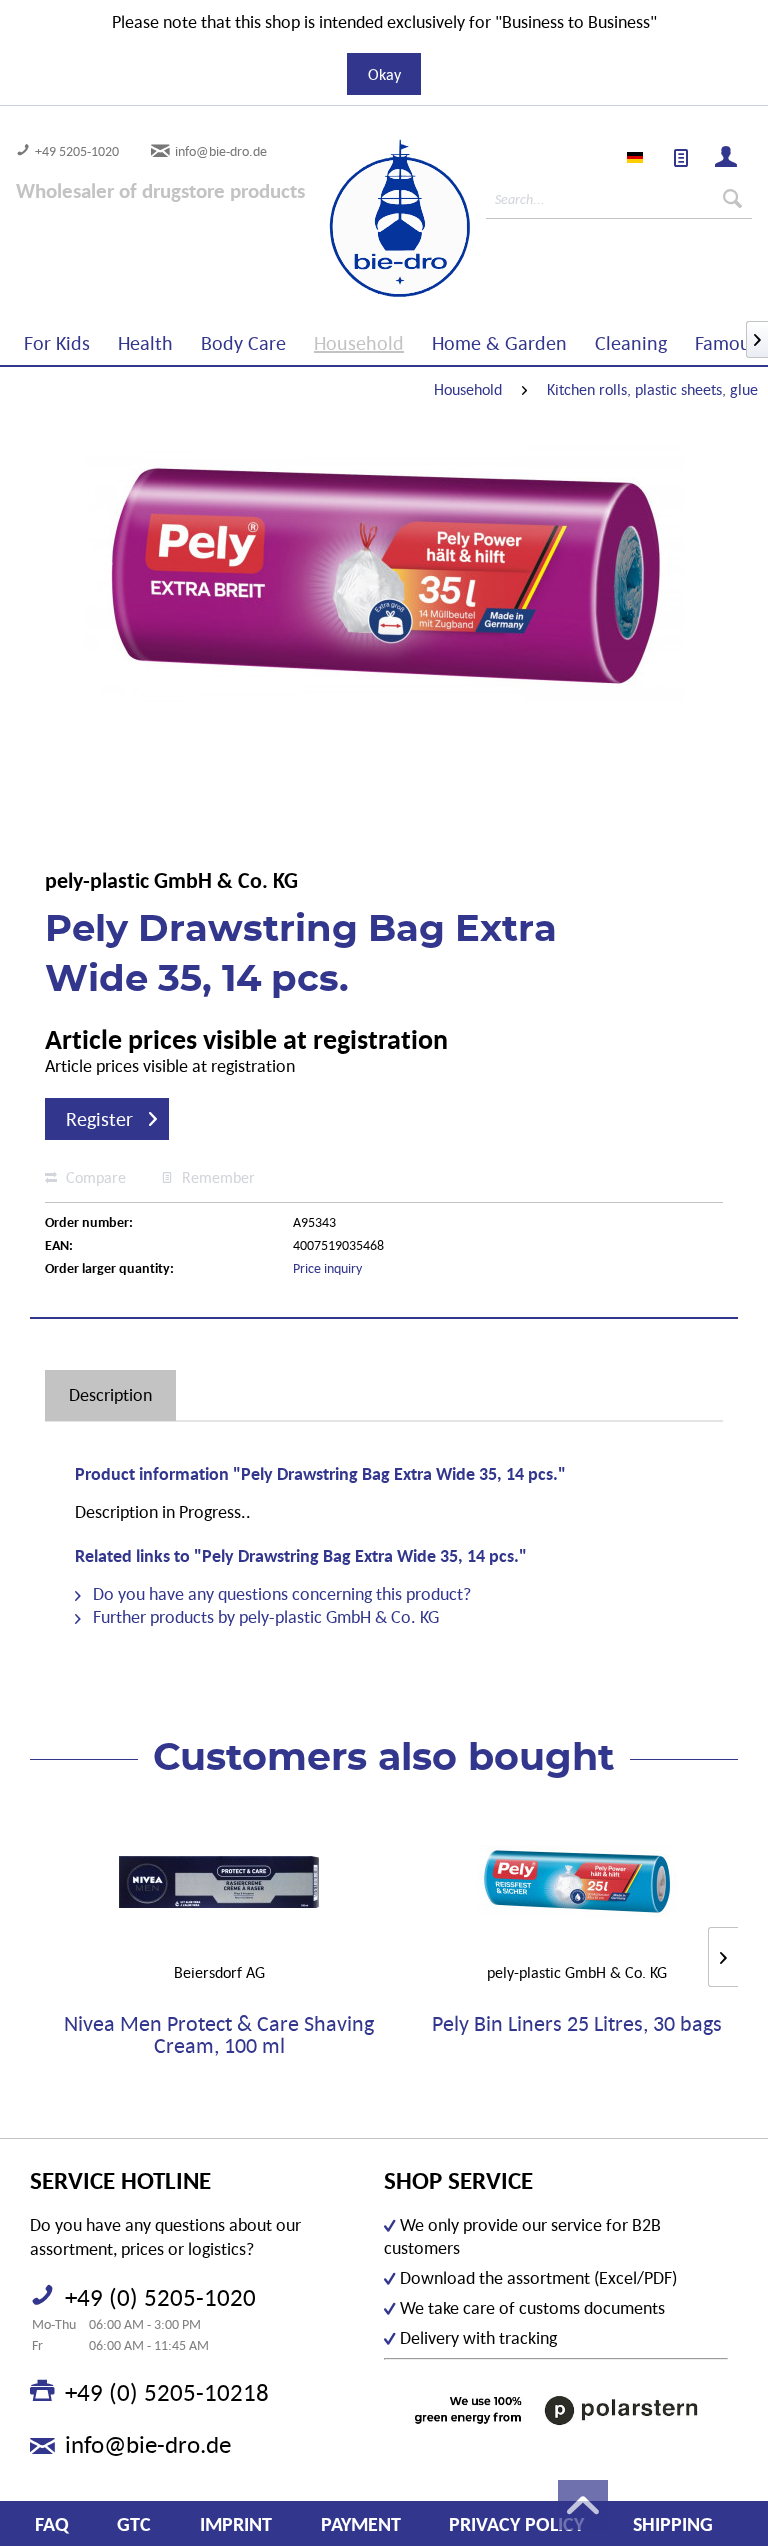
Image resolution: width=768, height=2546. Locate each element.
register (99, 1119)
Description (110, 1394)
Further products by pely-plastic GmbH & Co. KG (264, 1616)
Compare (94, 1177)
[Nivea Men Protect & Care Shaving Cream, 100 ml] (219, 1882)
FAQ (52, 2524)
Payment (361, 2524)
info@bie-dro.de (221, 151)
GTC (134, 2524)
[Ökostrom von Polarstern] (556, 2410)
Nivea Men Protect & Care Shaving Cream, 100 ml (219, 2035)
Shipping (673, 2524)
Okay (384, 74)
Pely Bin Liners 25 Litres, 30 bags (577, 2024)
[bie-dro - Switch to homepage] (342, 219)
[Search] (732, 199)
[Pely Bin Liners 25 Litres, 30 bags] (577, 1882)
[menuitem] (682, 159)
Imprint (236, 2524)
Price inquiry (327, 1268)
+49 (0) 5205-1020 (160, 2297)
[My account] (727, 159)
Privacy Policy (516, 2524)
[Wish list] (682, 159)
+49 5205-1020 (77, 151)
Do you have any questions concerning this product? (280, 1593)
